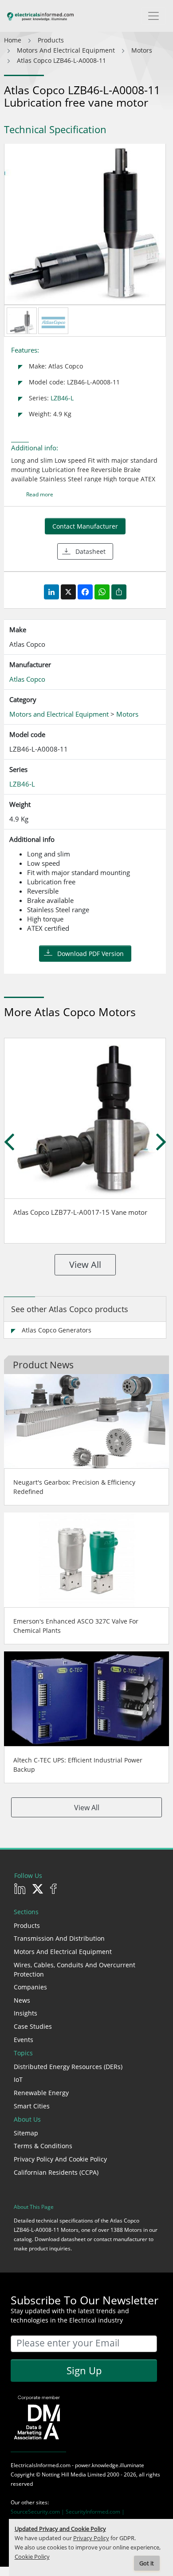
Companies (30, 1987)
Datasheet (90, 551)
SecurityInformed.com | (95, 2512)
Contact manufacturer (85, 526)
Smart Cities (32, 2106)
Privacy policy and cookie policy (60, 2159)
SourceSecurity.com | (38, 2512)
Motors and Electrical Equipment (63, 1952)
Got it (147, 2563)
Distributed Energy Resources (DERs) (68, 2067)
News (22, 2000)
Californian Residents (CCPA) (56, 2172)
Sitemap (26, 2133)
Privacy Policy (91, 2538)
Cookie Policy (32, 2557)
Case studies (33, 2026)
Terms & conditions (43, 2146)
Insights (26, 2013)
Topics (23, 2053)
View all (85, 1265)
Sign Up (84, 2370)
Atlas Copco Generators (57, 1330)
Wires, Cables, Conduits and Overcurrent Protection (75, 1969)
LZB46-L (62, 398)
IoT (18, 2079)
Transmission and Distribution (59, 1938)
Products (27, 1925)
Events (24, 2040)
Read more (40, 494)
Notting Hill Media (64, 2474)
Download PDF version (90, 954)
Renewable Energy (41, 2093)
